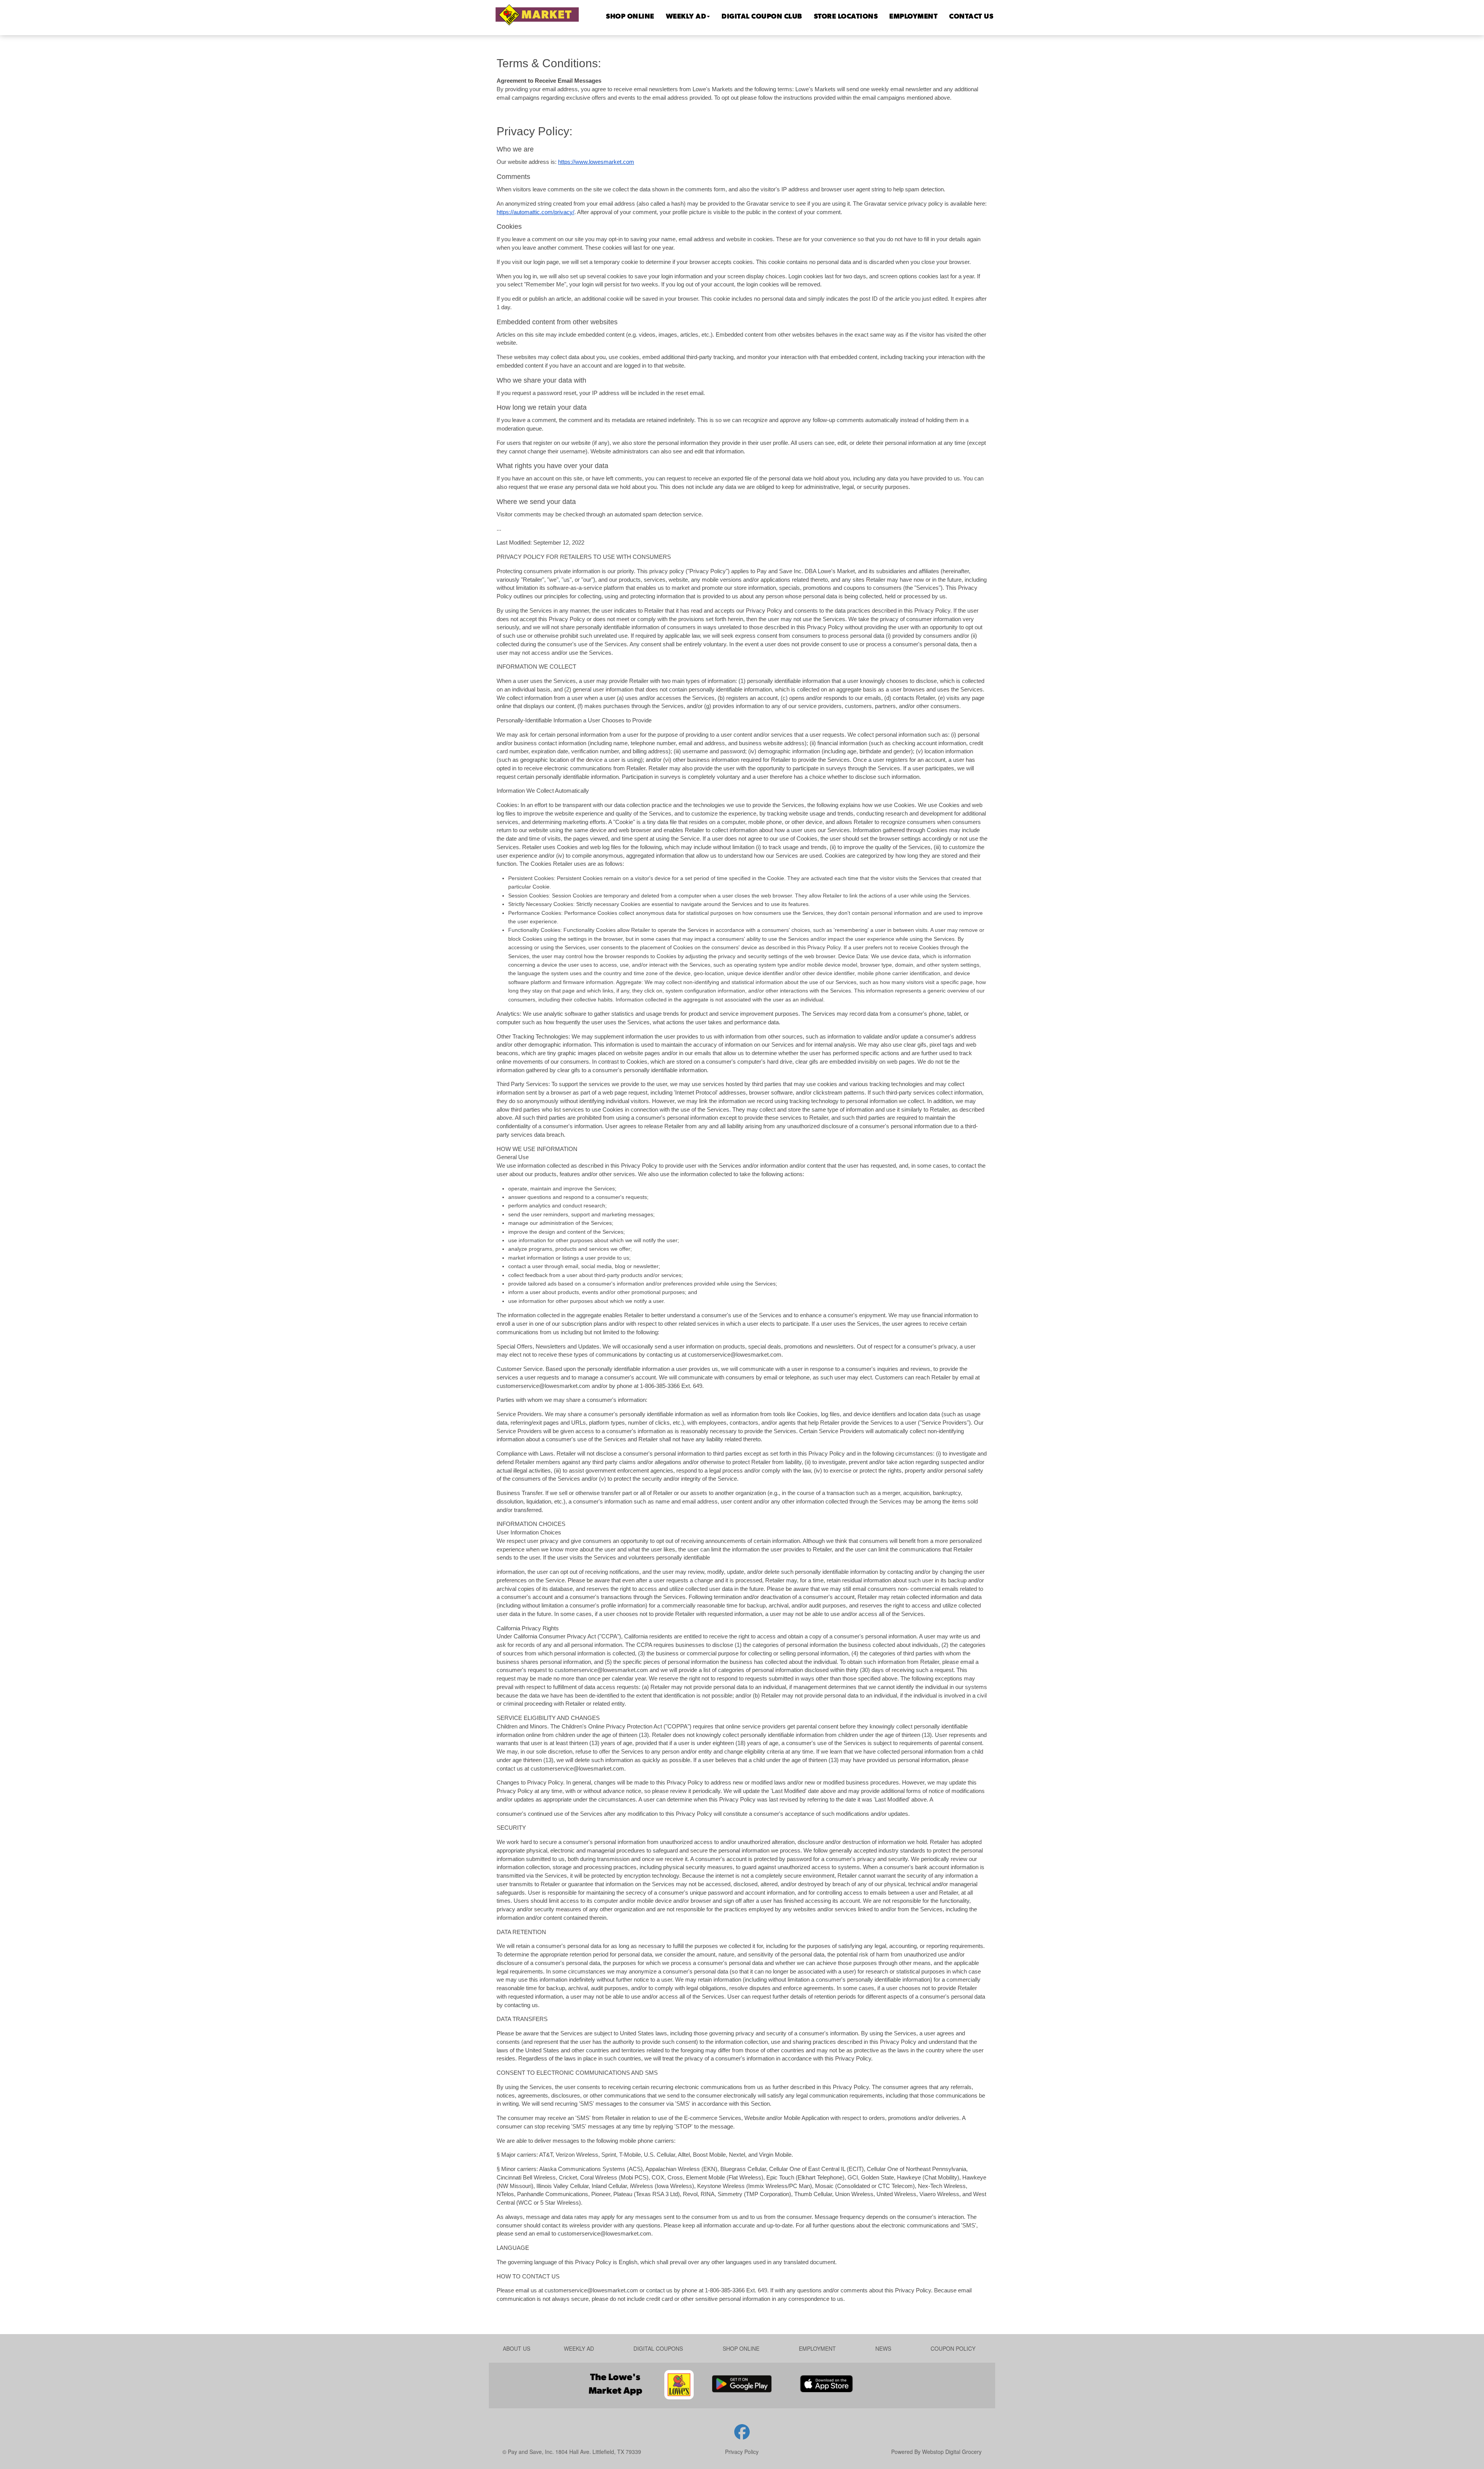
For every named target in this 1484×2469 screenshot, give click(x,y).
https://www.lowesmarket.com (596, 162)
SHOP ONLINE (630, 17)
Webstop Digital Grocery (952, 2452)
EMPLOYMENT (913, 17)
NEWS (883, 2348)
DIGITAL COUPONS (658, 2348)
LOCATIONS (846, 17)
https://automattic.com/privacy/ (535, 212)
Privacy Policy (742, 2452)
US (971, 17)
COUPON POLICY (953, 2348)
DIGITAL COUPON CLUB (762, 17)
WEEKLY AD (686, 17)
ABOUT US (517, 2348)
